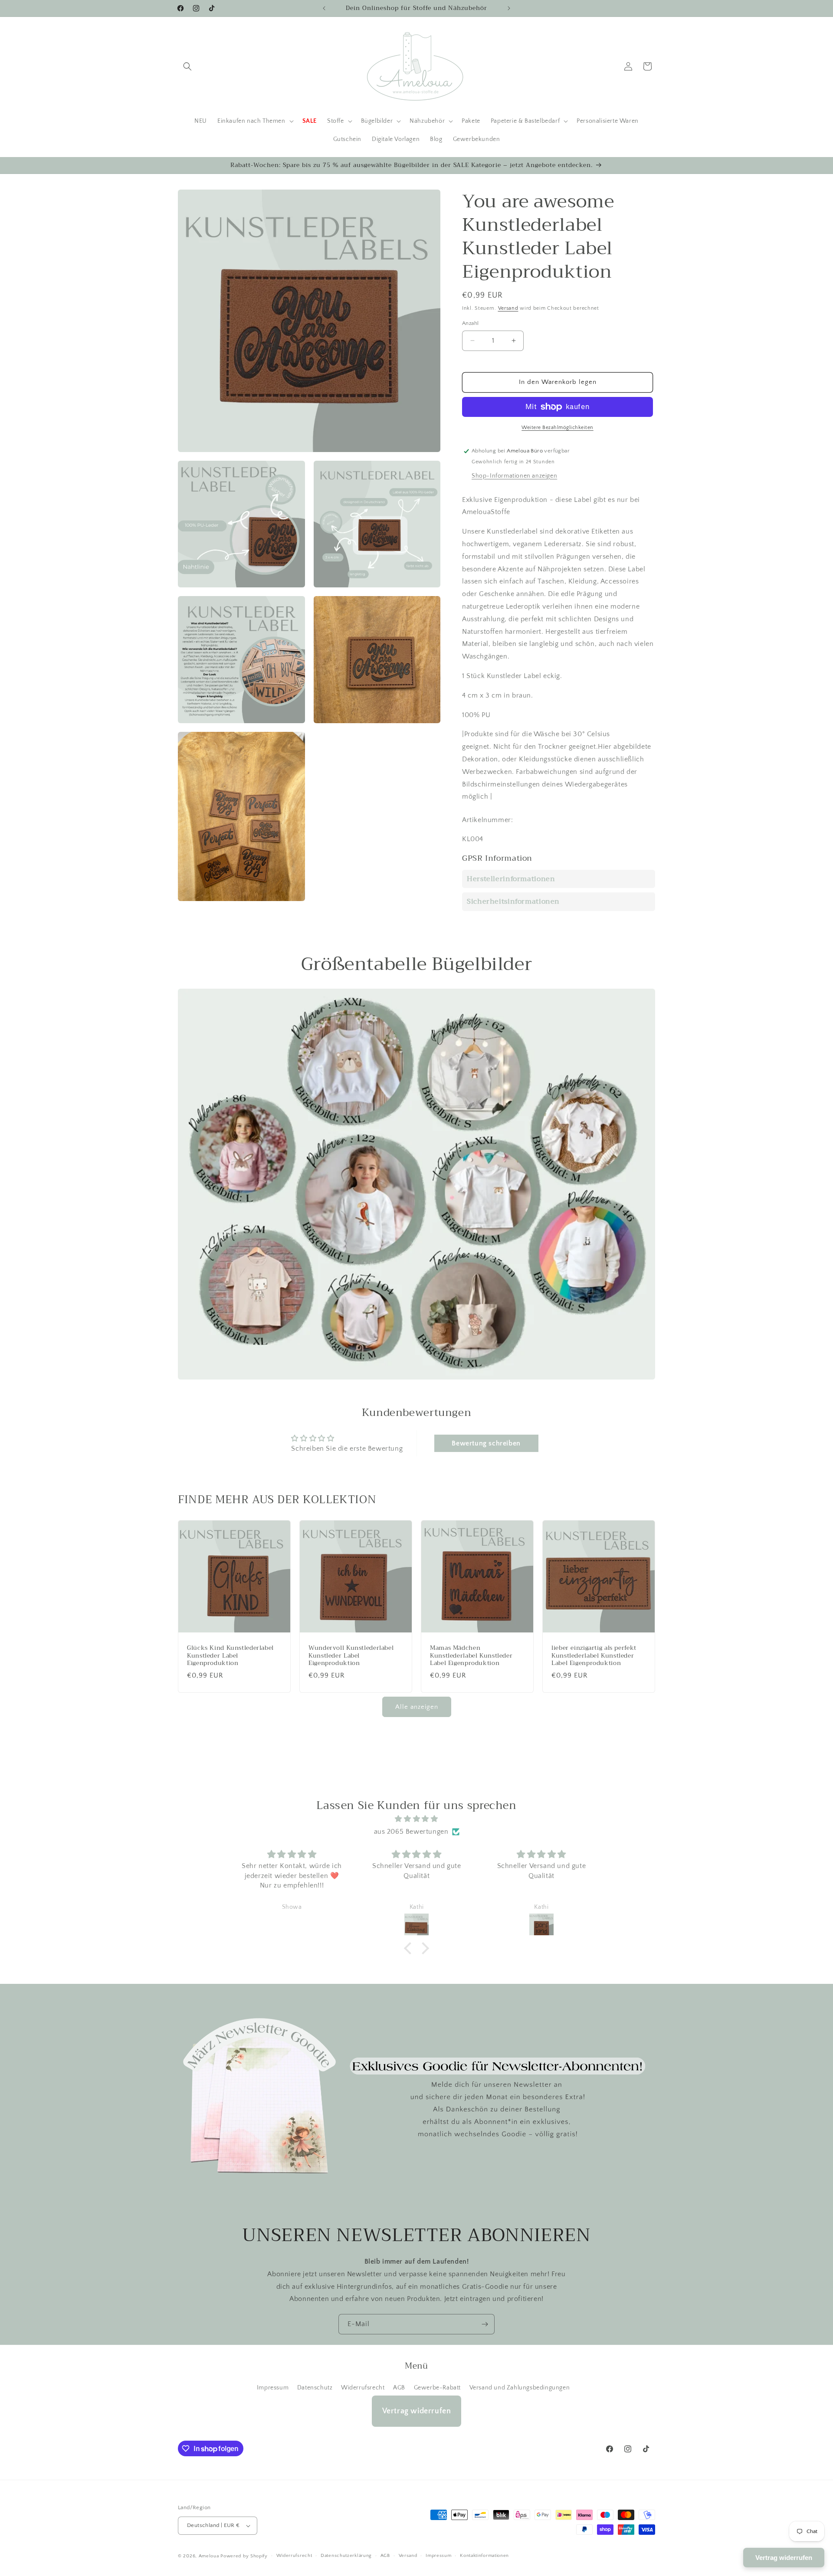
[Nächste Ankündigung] (509, 8)
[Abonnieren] (485, 2324)
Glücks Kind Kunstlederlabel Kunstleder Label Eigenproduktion (230, 1656)
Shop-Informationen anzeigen (514, 476)
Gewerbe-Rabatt (437, 2388)
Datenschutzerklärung (346, 2556)
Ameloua (209, 2556)
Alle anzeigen (417, 1707)
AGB (399, 2388)
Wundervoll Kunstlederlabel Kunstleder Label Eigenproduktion (351, 1656)
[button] (187, 66)
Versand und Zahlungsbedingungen (520, 2388)
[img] (416, 1819)
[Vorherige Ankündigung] (324, 8)
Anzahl (470, 323)
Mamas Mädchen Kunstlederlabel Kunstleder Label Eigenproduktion (471, 1656)
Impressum (273, 2388)
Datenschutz (315, 2388)
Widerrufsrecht (363, 2388)
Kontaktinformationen (484, 2556)
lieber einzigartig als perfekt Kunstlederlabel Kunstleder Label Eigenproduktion (594, 1656)
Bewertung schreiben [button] (486, 1443)
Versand (508, 308)
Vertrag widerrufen (417, 2411)
